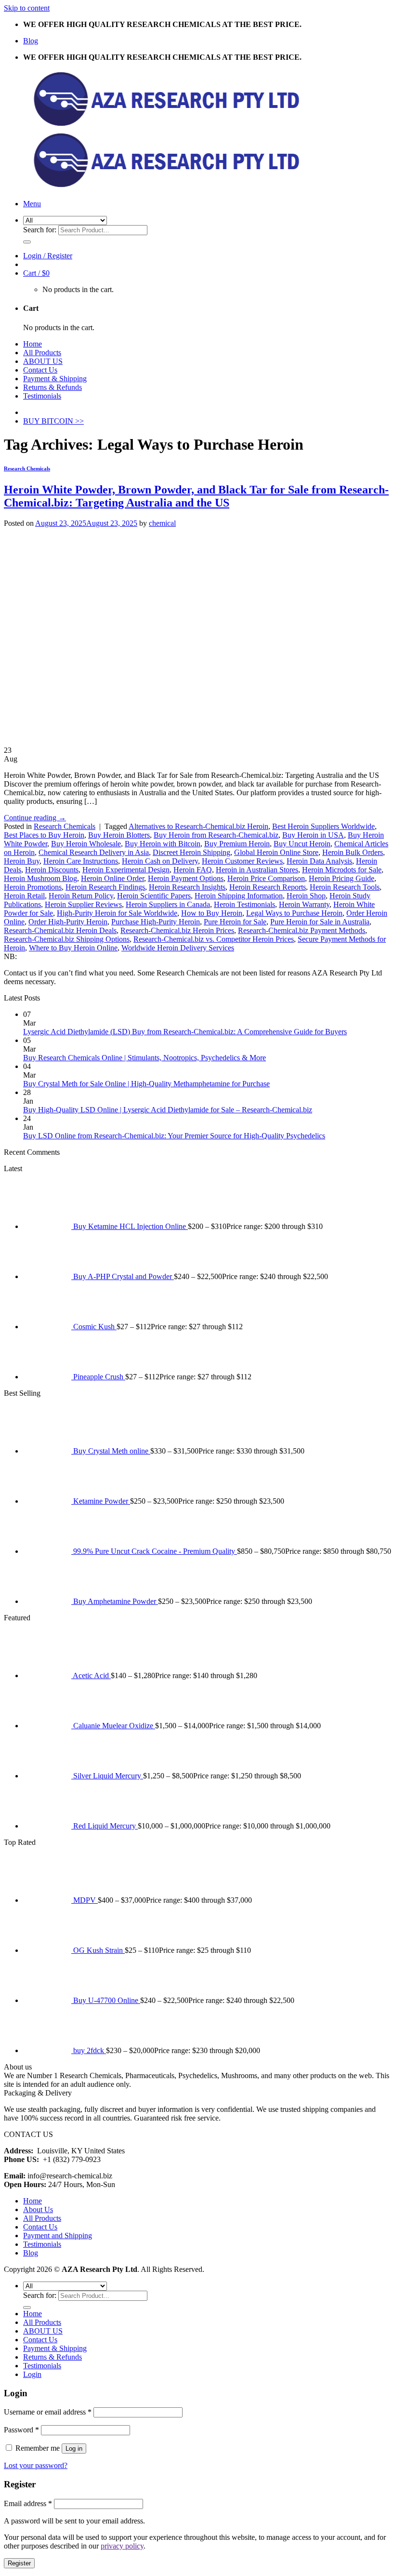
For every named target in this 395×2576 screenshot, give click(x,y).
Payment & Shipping (55, 379)
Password (21, 2430)
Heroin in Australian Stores (257, 870)
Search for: (40, 230)
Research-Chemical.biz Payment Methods (302, 930)
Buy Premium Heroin (237, 844)
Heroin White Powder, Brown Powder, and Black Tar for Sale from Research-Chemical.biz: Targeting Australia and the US (196, 496)
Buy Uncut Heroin (302, 844)
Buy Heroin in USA (313, 835)
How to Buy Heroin (212, 913)
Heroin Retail (24, 896)
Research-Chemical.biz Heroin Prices (177, 930)
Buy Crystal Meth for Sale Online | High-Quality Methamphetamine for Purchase (146, 1084)
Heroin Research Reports (268, 887)
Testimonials (42, 396)
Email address (28, 2503)
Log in (74, 2449)
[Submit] (27, 242)
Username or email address (48, 2412)
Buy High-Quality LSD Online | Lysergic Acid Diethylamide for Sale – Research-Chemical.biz (168, 1110)
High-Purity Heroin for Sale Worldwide (117, 913)
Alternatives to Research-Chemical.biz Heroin (198, 826)
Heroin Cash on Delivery (160, 861)
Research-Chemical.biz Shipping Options (67, 939)
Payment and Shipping (58, 2236)
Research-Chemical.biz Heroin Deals (60, 930)
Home (33, 344)
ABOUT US (43, 361)
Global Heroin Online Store (276, 852)
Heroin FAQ (193, 870)
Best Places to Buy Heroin (44, 835)
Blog (31, 41)
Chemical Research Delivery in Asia (94, 852)
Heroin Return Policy (81, 896)
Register (19, 2563)
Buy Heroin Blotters (119, 835)
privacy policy (122, 2546)
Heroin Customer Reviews (242, 861)
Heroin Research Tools (345, 887)
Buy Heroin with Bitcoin (163, 844)
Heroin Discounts (52, 870)
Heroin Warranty (304, 904)
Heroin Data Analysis (319, 861)
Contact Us (40, 370)
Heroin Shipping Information (239, 896)
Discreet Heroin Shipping (191, 852)
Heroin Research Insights (187, 887)
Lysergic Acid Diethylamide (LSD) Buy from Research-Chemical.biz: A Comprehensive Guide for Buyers (185, 1032)
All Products (42, 353)
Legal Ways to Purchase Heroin (294, 913)
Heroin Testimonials (244, 904)
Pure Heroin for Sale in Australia (320, 922)
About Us (38, 2209)
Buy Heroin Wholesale (86, 844)
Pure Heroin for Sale (235, 922)
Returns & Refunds (53, 387)
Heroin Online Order (112, 878)
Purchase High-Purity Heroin (156, 922)
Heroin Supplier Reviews (83, 904)
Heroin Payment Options (186, 878)
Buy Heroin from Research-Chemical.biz (216, 835)
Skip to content (27, 8)
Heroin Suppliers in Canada (168, 904)
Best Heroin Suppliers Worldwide (323, 826)
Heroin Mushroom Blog (40, 878)
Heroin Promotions (33, 887)
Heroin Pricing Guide (342, 878)
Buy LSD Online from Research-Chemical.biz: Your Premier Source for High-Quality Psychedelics (174, 1136)
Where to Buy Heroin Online (73, 948)
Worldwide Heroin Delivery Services (178, 948)
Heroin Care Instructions (81, 861)
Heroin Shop (306, 896)
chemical (162, 523)
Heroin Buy (22, 861)
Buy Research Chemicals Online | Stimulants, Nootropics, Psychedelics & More (145, 1058)
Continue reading (35, 818)
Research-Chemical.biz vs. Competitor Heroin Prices (214, 939)
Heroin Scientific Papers (154, 896)
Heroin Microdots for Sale (342, 870)
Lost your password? (36, 2465)
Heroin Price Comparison (266, 878)
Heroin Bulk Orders (353, 852)
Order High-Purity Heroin (68, 922)
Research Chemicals (27, 468)
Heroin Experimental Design (126, 870)
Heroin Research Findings (105, 887)
